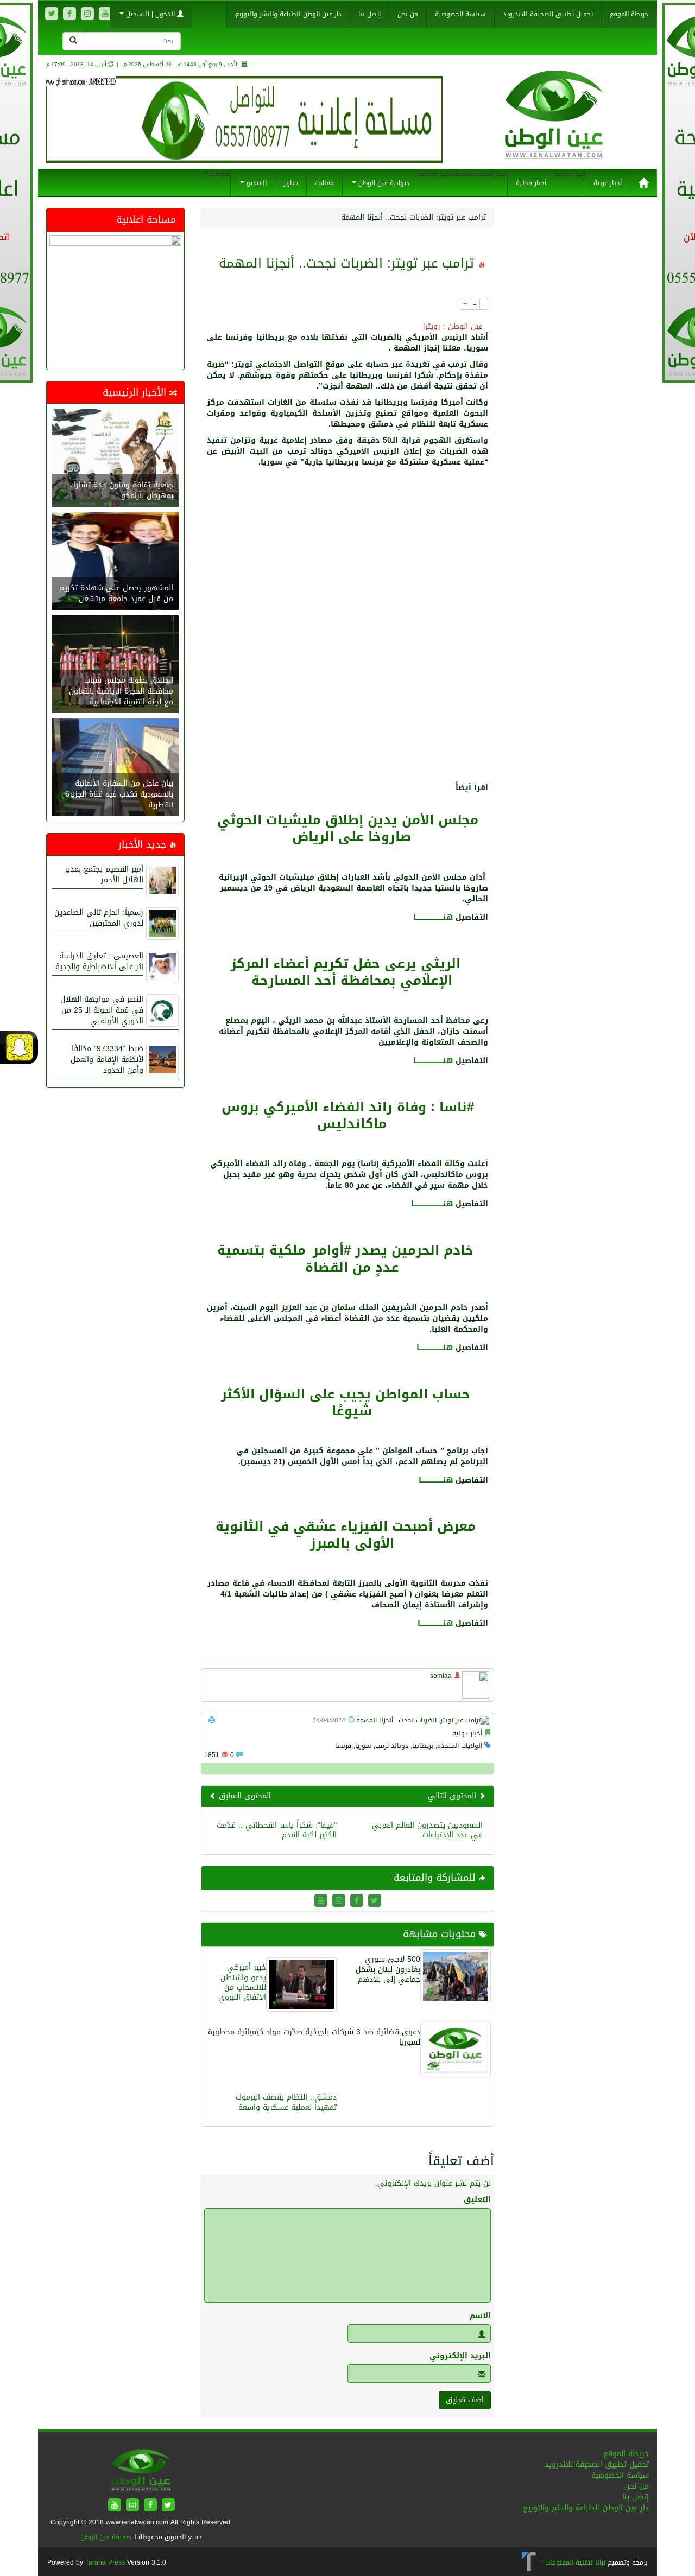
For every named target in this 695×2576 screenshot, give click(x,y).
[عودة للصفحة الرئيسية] (554, 126)
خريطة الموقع (629, 14)
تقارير (291, 183)
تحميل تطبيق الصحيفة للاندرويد (548, 14)
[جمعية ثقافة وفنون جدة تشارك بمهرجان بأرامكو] (115, 459)
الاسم (480, 2316)
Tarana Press (105, 2562)
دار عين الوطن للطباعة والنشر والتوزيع (288, 14)
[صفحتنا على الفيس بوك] (69, 14)
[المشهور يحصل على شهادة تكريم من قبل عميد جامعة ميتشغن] (115, 562)
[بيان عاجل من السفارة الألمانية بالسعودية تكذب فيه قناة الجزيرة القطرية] (115, 769)
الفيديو (255, 183)
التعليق (477, 2200)
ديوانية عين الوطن (383, 183)
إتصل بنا (369, 14)
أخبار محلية (531, 183)
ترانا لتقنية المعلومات (575, 2562)
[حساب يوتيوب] (105, 14)
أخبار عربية (608, 183)
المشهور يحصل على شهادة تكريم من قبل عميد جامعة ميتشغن (116, 593)
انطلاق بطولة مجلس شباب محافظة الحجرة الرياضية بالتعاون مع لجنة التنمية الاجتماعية (121, 691)
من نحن (408, 14)
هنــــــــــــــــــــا (436, 1480)
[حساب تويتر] (52, 14)
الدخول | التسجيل (150, 14)
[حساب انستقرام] (87, 14)
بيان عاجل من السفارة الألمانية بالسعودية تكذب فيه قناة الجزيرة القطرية (119, 794)
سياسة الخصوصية (460, 14)
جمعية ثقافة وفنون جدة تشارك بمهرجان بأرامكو (122, 490)
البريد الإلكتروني (460, 2356)
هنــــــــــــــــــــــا (435, 1348)
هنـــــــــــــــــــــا (435, 1623)
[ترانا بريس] (529, 2562)
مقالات (324, 183)
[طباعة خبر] (212, 1720)
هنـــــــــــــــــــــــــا (433, 917)
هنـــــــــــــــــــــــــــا (432, 1204)
